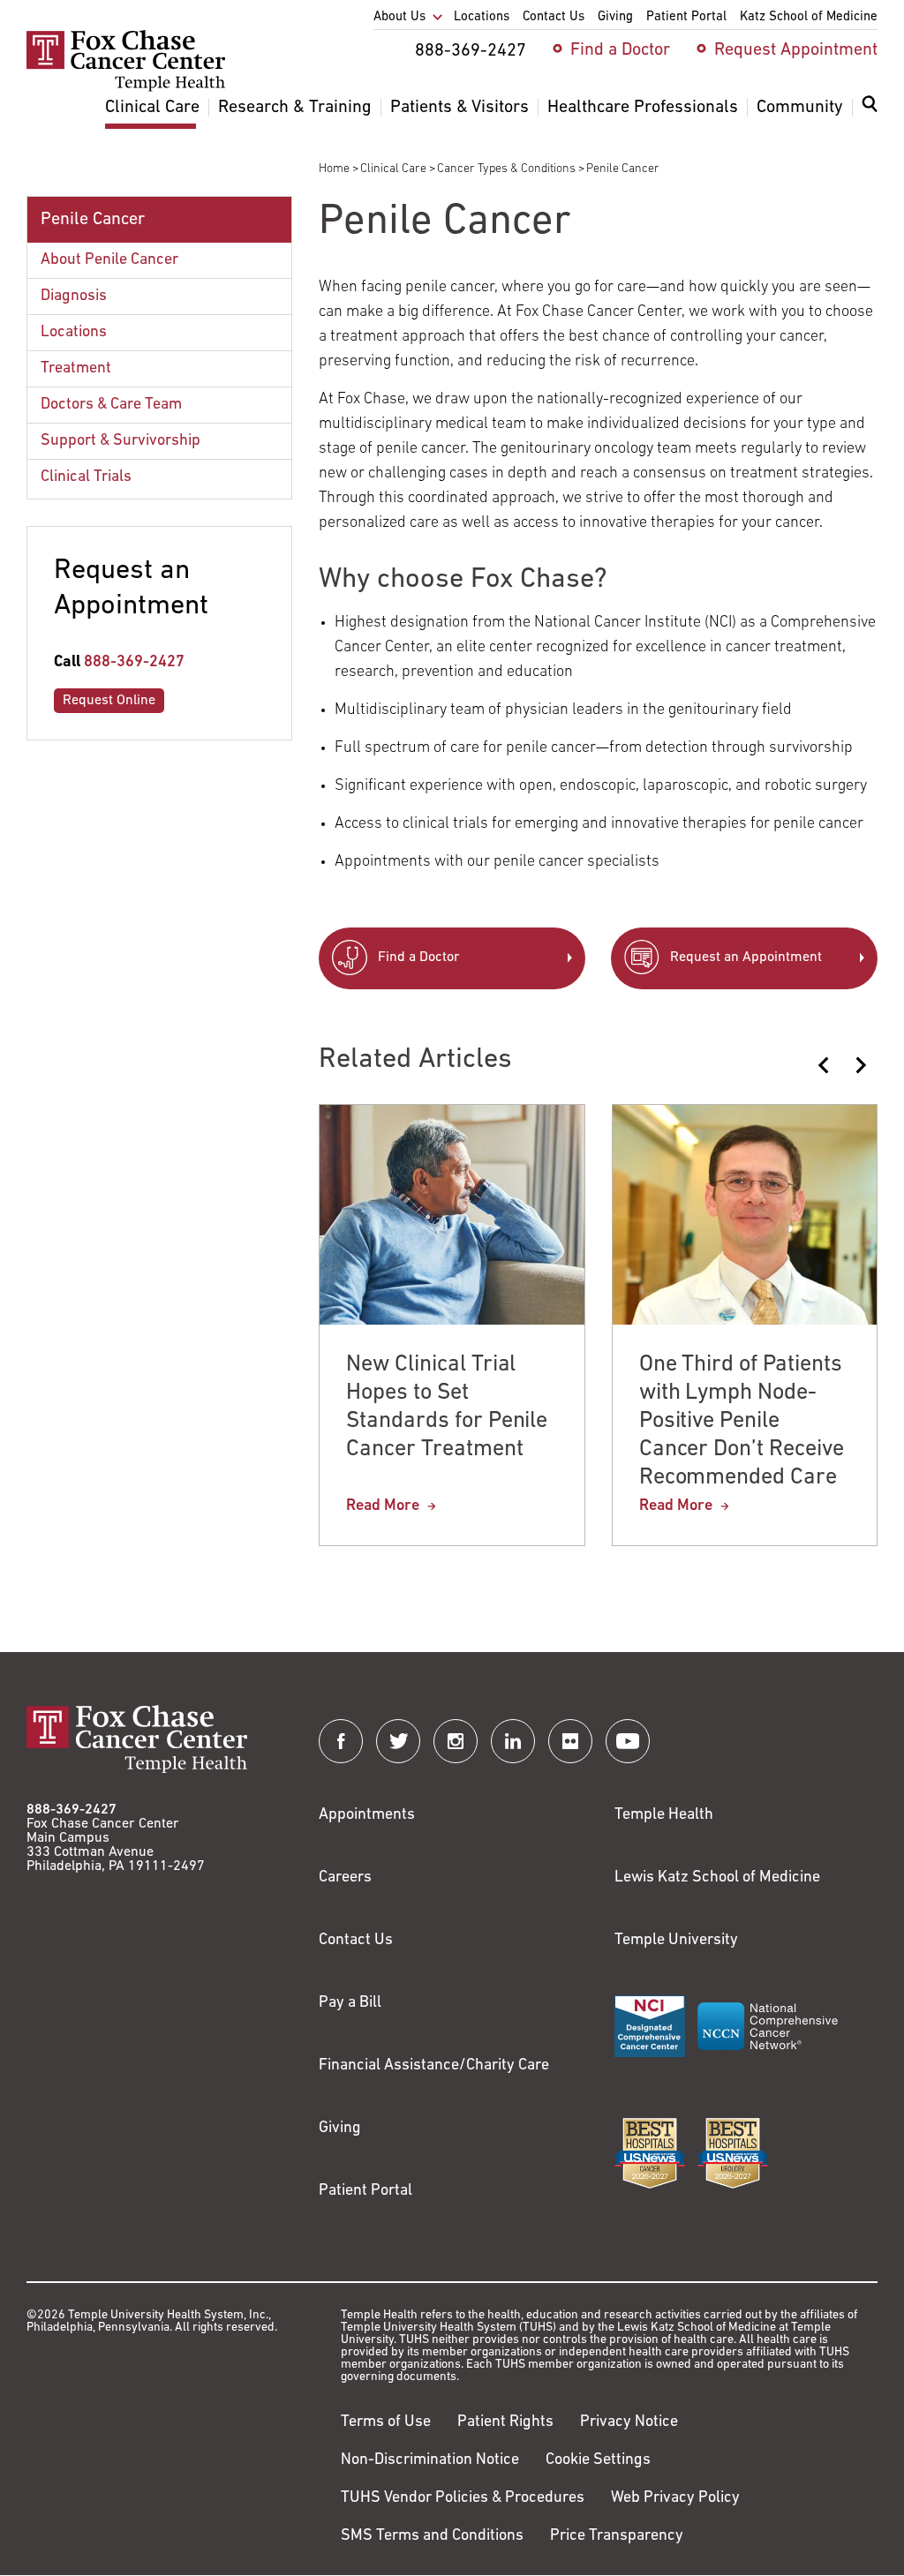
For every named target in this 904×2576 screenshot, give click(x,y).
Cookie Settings (598, 2460)
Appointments (367, 1815)
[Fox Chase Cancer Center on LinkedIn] (513, 1741)
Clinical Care (393, 169)
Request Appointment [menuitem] (796, 50)
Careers (345, 1878)
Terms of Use (386, 2422)
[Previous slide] (825, 1065)
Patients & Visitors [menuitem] (460, 108)
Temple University (676, 1941)
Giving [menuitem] (615, 17)
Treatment (76, 369)
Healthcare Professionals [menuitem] (643, 108)
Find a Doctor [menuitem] (620, 50)
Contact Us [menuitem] (554, 17)
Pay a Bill (350, 2003)
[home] (126, 88)
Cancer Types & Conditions (506, 169)
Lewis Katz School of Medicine (717, 1878)
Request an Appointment (746, 958)
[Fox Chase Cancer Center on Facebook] (341, 1741)
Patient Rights (505, 2422)
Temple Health (664, 1815)
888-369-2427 (134, 663)
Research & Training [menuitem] (295, 108)
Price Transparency (617, 2536)
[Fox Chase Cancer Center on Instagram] (456, 1741)
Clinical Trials (86, 477)
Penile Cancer (93, 220)
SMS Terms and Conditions (432, 2536)
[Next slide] (860, 1065)
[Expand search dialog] (870, 108)
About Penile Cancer (109, 260)
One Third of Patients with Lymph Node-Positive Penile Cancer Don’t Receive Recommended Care (742, 1421)
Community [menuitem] (800, 108)
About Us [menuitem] (399, 17)
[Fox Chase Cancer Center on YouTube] (628, 1741)
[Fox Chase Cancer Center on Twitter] (398, 1741)
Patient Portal (365, 2191)
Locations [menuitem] (482, 17)
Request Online (109, 701)
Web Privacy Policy (675, 2498)
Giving (340, 2129)
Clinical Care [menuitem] (152, 108)
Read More (383, 1506)
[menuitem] (870, 115)
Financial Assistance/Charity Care (434, 2066)
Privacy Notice (629, 2422)
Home (334, 169)
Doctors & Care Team (111, 405)
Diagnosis (74, 297)
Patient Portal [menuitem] (686, 17)
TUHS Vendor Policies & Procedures (463, 2498)
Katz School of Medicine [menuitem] (809, 17)
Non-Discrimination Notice (430, 2460)
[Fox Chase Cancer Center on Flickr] (570, 1741)
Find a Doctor (419, 958)
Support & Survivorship (121, 441)
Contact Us (356, 1941)
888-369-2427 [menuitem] (471, 51)
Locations (74, 333)
